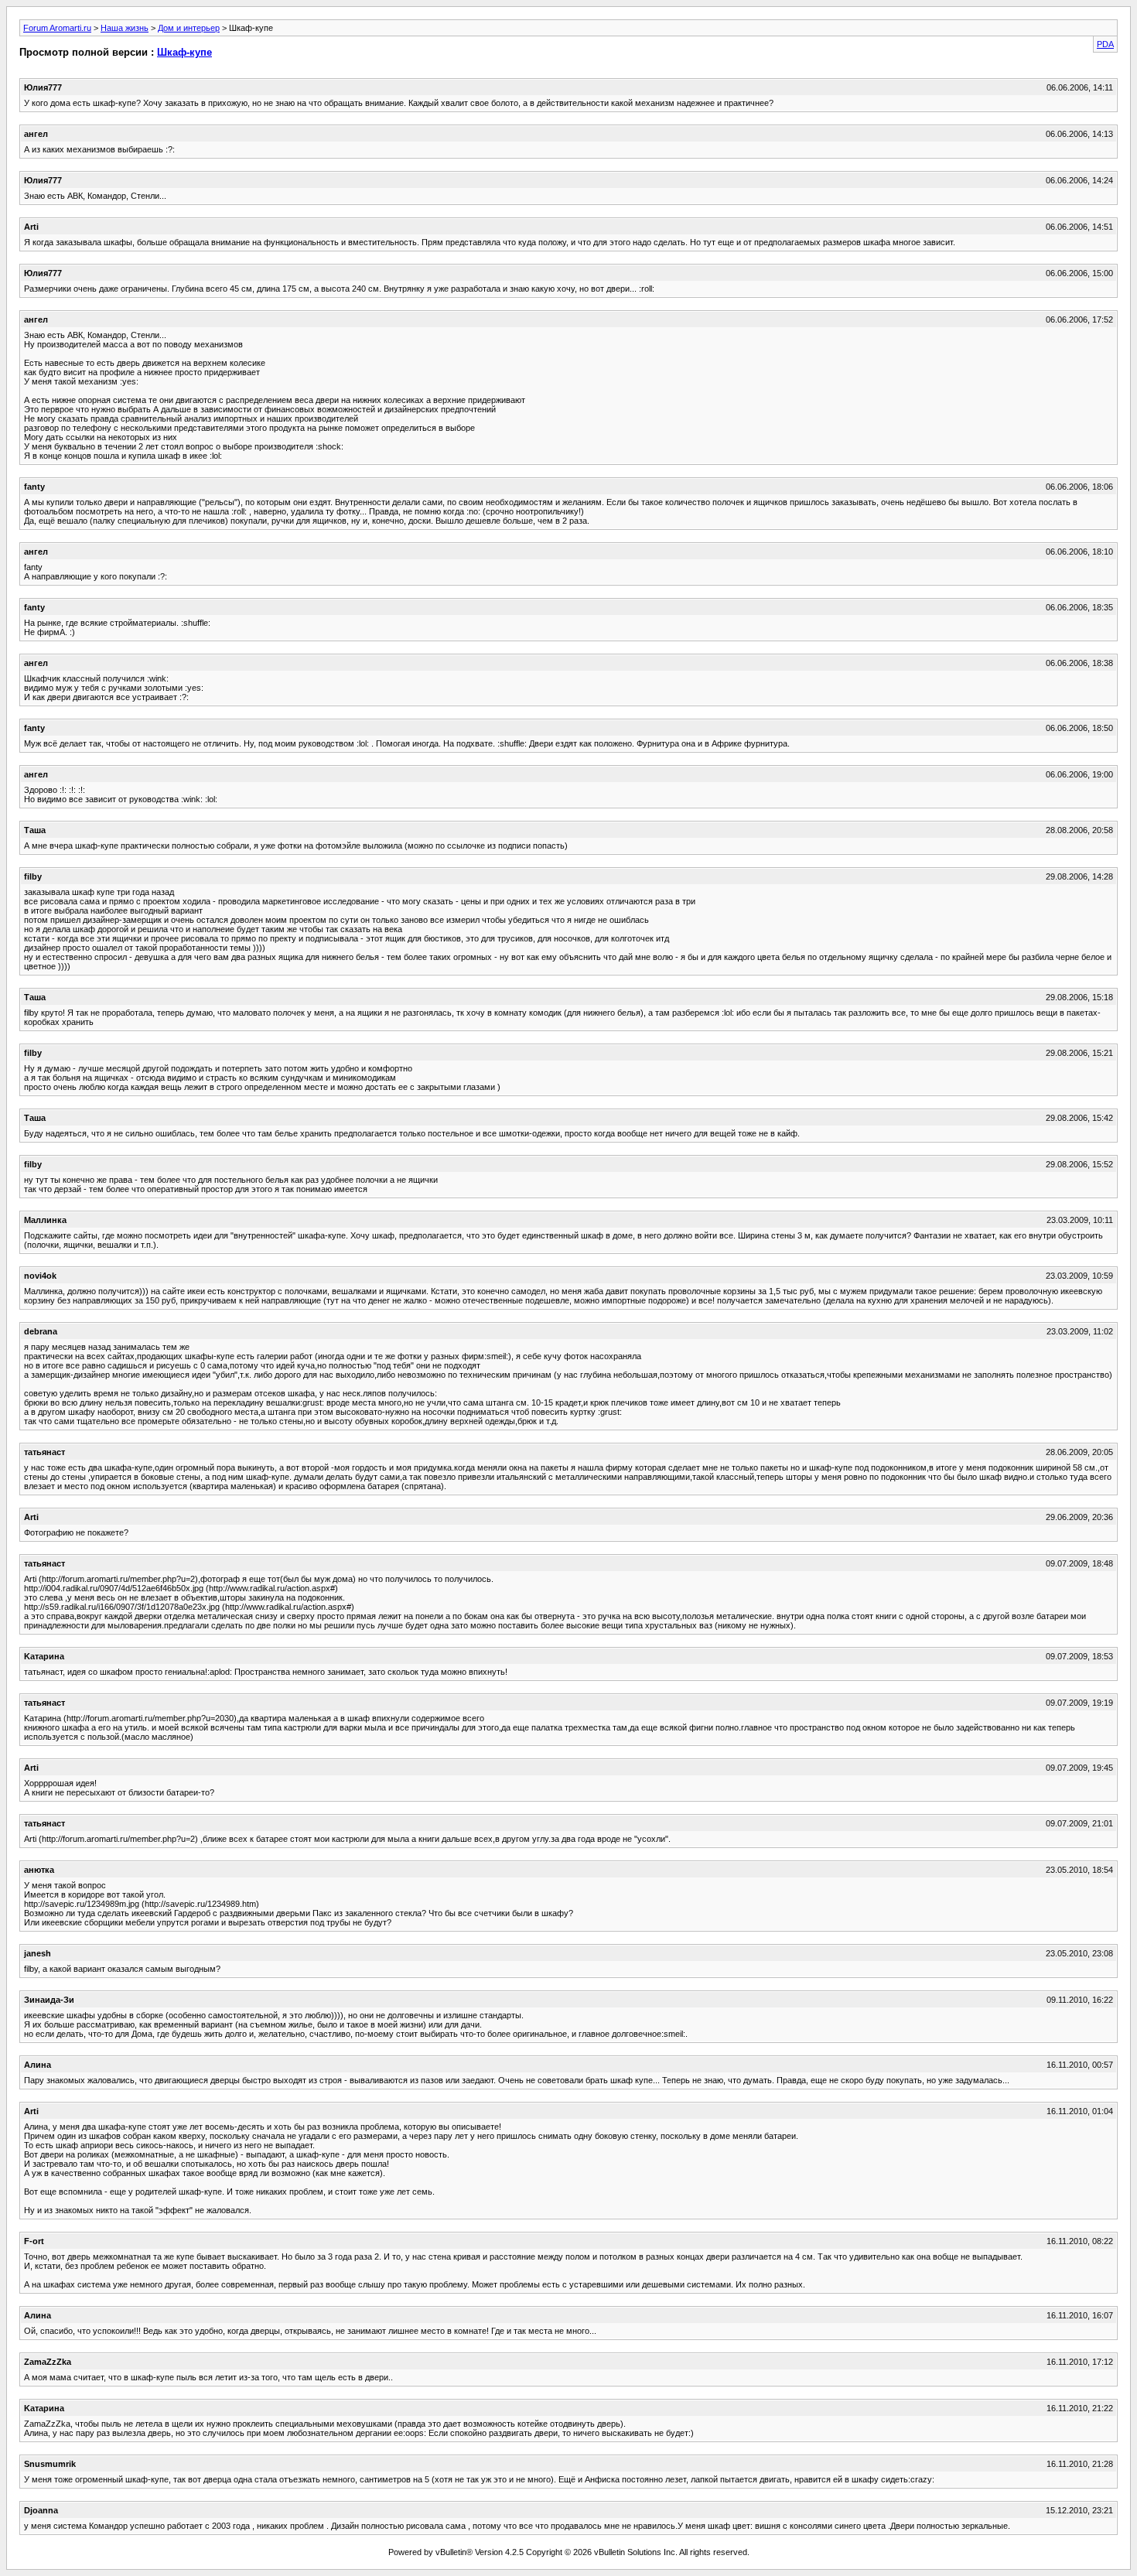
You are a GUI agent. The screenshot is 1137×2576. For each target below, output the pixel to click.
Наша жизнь (125, 28)
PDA (1105, 44)
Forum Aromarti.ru (57, 28)
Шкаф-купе (184, 52)
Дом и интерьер (189, 28)
